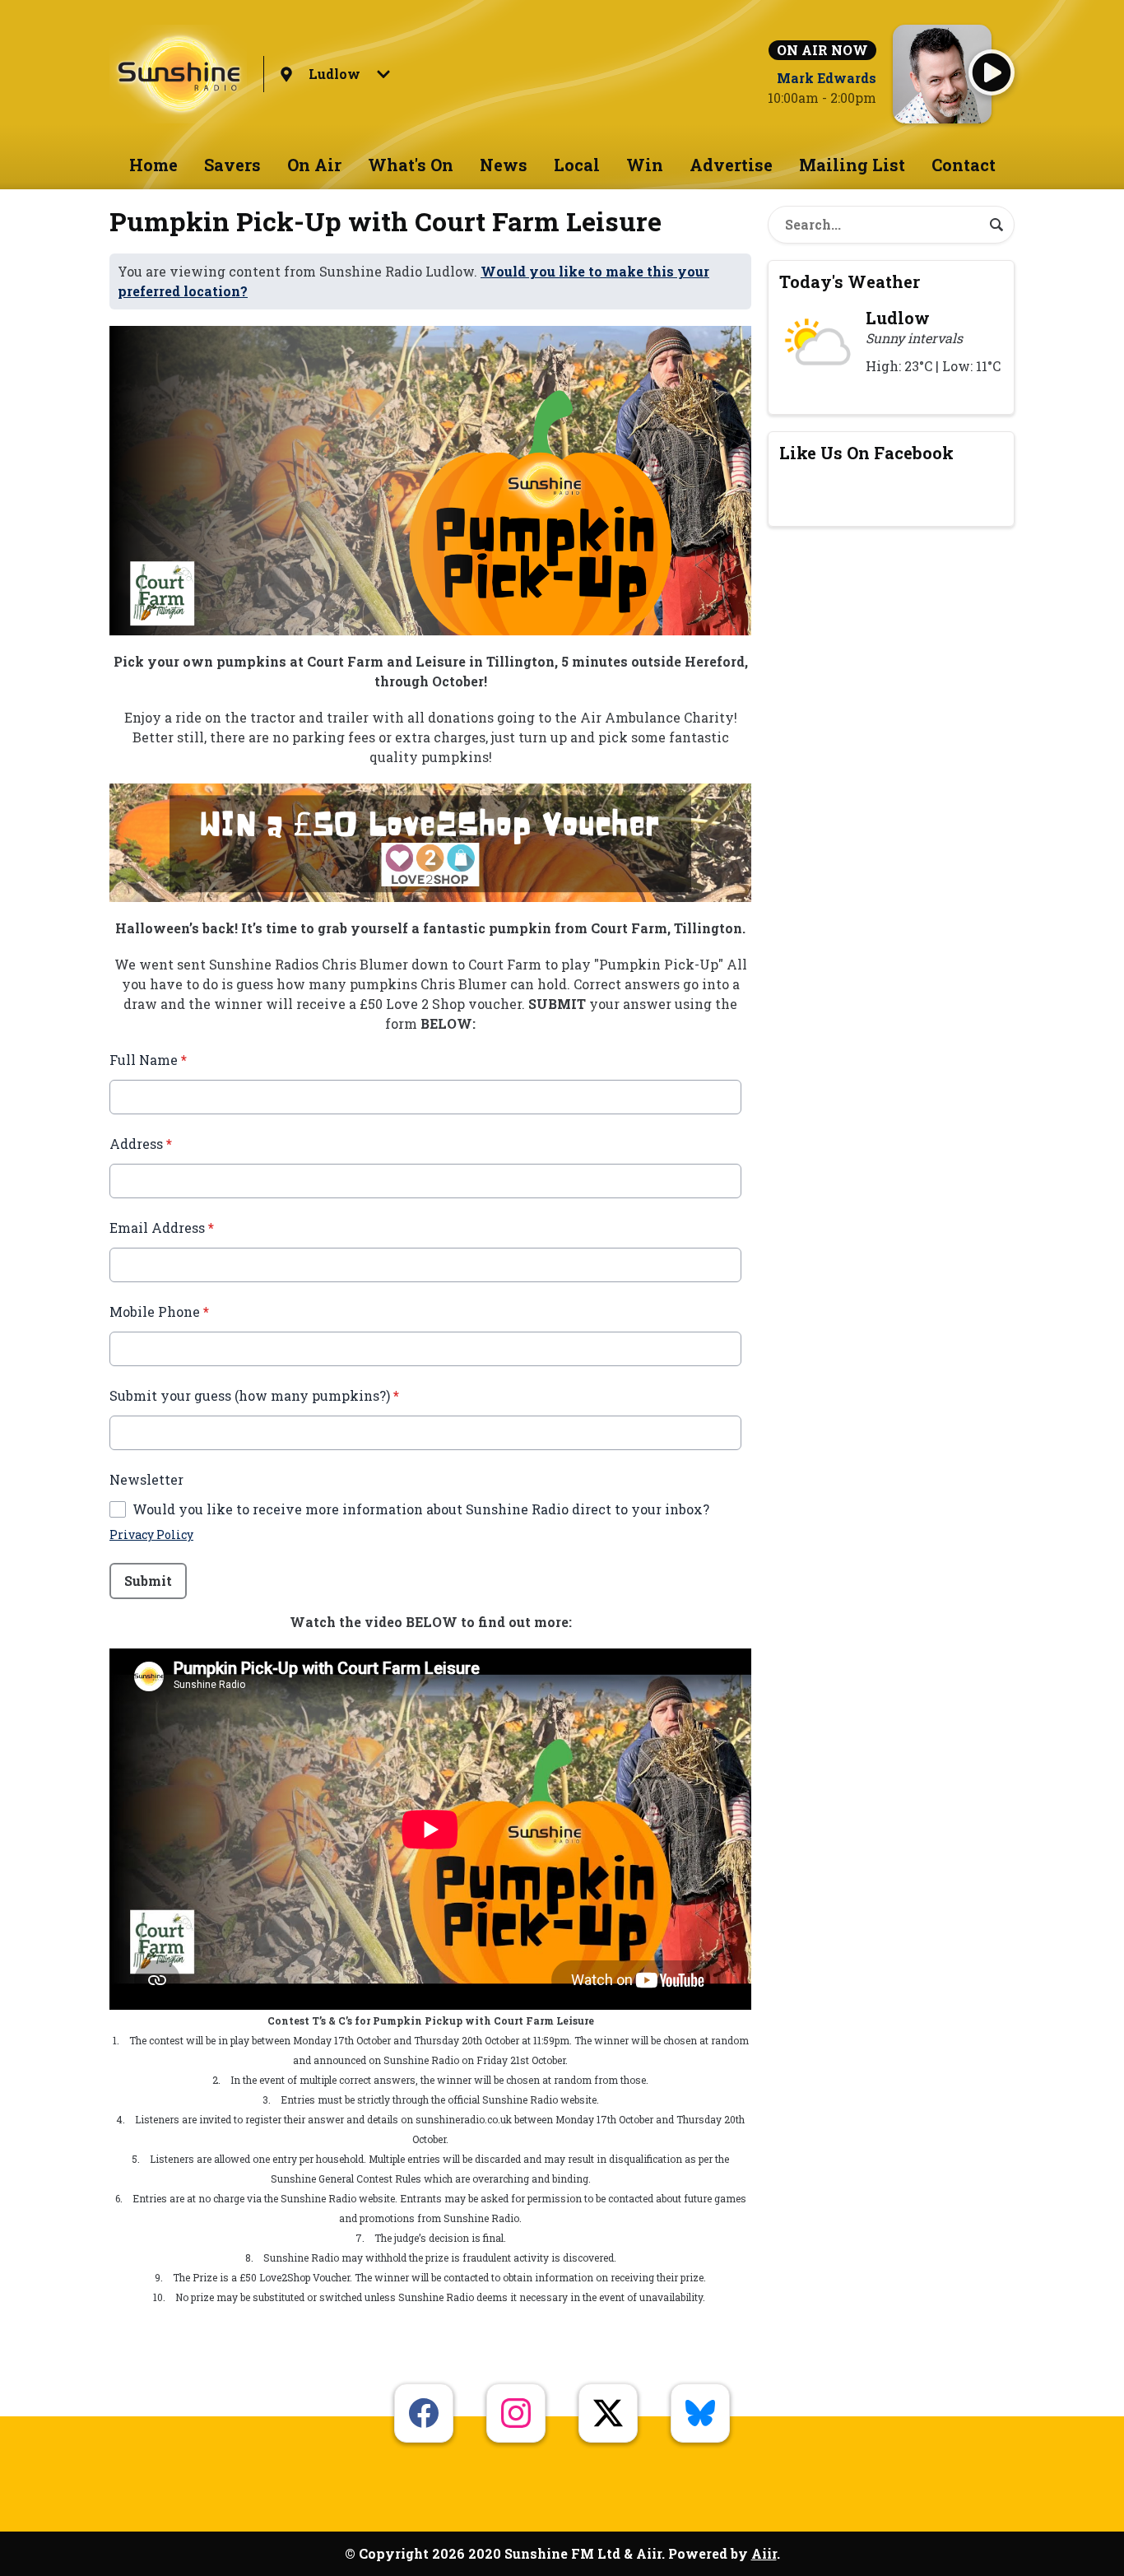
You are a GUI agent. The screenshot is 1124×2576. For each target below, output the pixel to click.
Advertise (731, 165)
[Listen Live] (992, 72)
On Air (314, 165)
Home (153, 165)
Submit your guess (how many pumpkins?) (254, 1395)
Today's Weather (850, 281)
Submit (148, 1581)
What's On (411, 165)
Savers (232, 165)
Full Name (148, 1060)
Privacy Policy (151, 1534)
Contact (964, 165)
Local (577, 165)
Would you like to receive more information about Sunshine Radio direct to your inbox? (421, 1509)
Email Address (162, 1228)
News (504, 165)
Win (645, 165)
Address (141, 1144)
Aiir (764, 2553)
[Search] (996, 225)
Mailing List (852, 165)
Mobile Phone (159, 1311)
